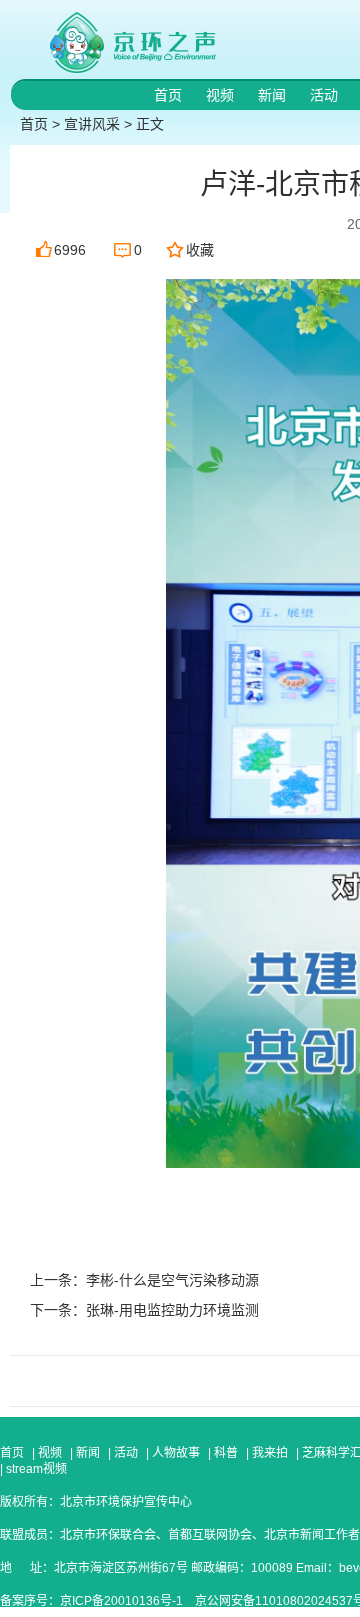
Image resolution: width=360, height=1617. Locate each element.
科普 (226, 1453)
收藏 (200, 250)
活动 (326, 95)
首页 (170, 95)
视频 (222, 95)
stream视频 (35, 1469)
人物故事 (176, 1453)
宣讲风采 (92, 124)
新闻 (274, 95)
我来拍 (270, 1453)
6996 (70, 250)
